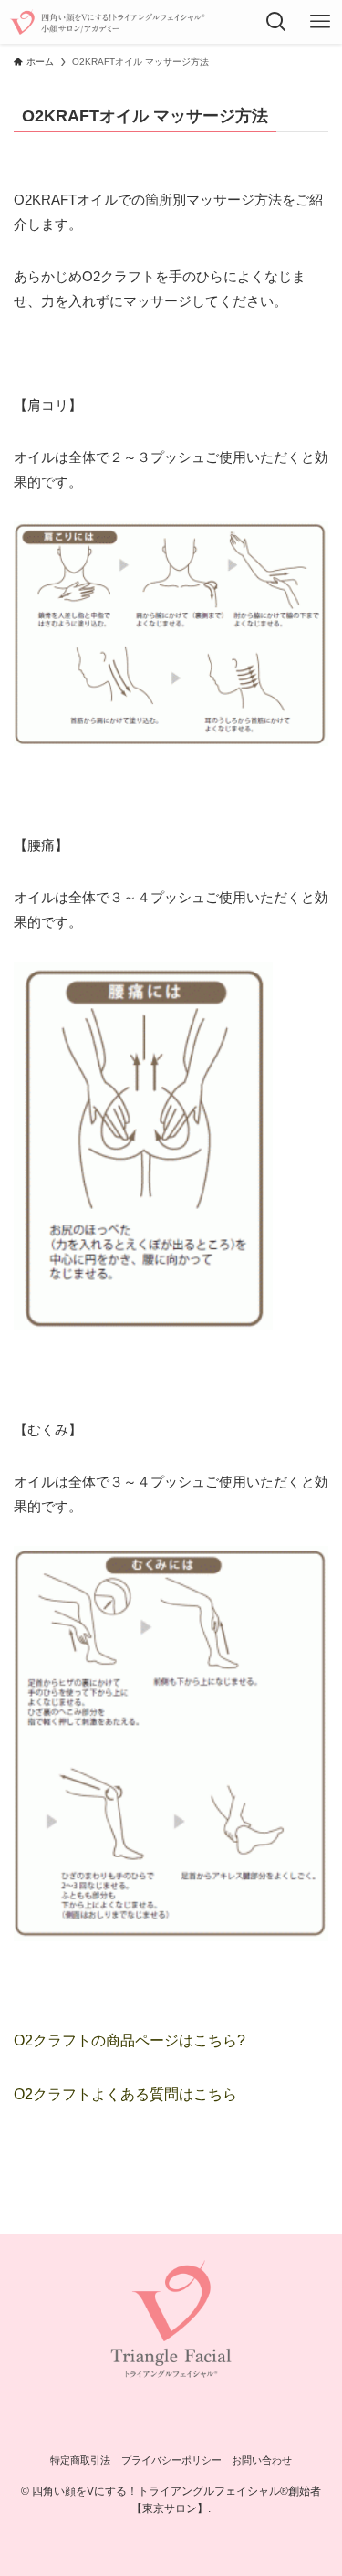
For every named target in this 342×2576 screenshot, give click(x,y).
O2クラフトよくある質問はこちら (125, 2094)
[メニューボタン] (320, 22)
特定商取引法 (80, 2460)
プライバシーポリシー (171, 2460)
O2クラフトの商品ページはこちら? (130, 2040)
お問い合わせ (262, 2460)
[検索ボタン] (276, 22)
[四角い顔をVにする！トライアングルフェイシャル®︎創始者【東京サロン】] (108, 22)
